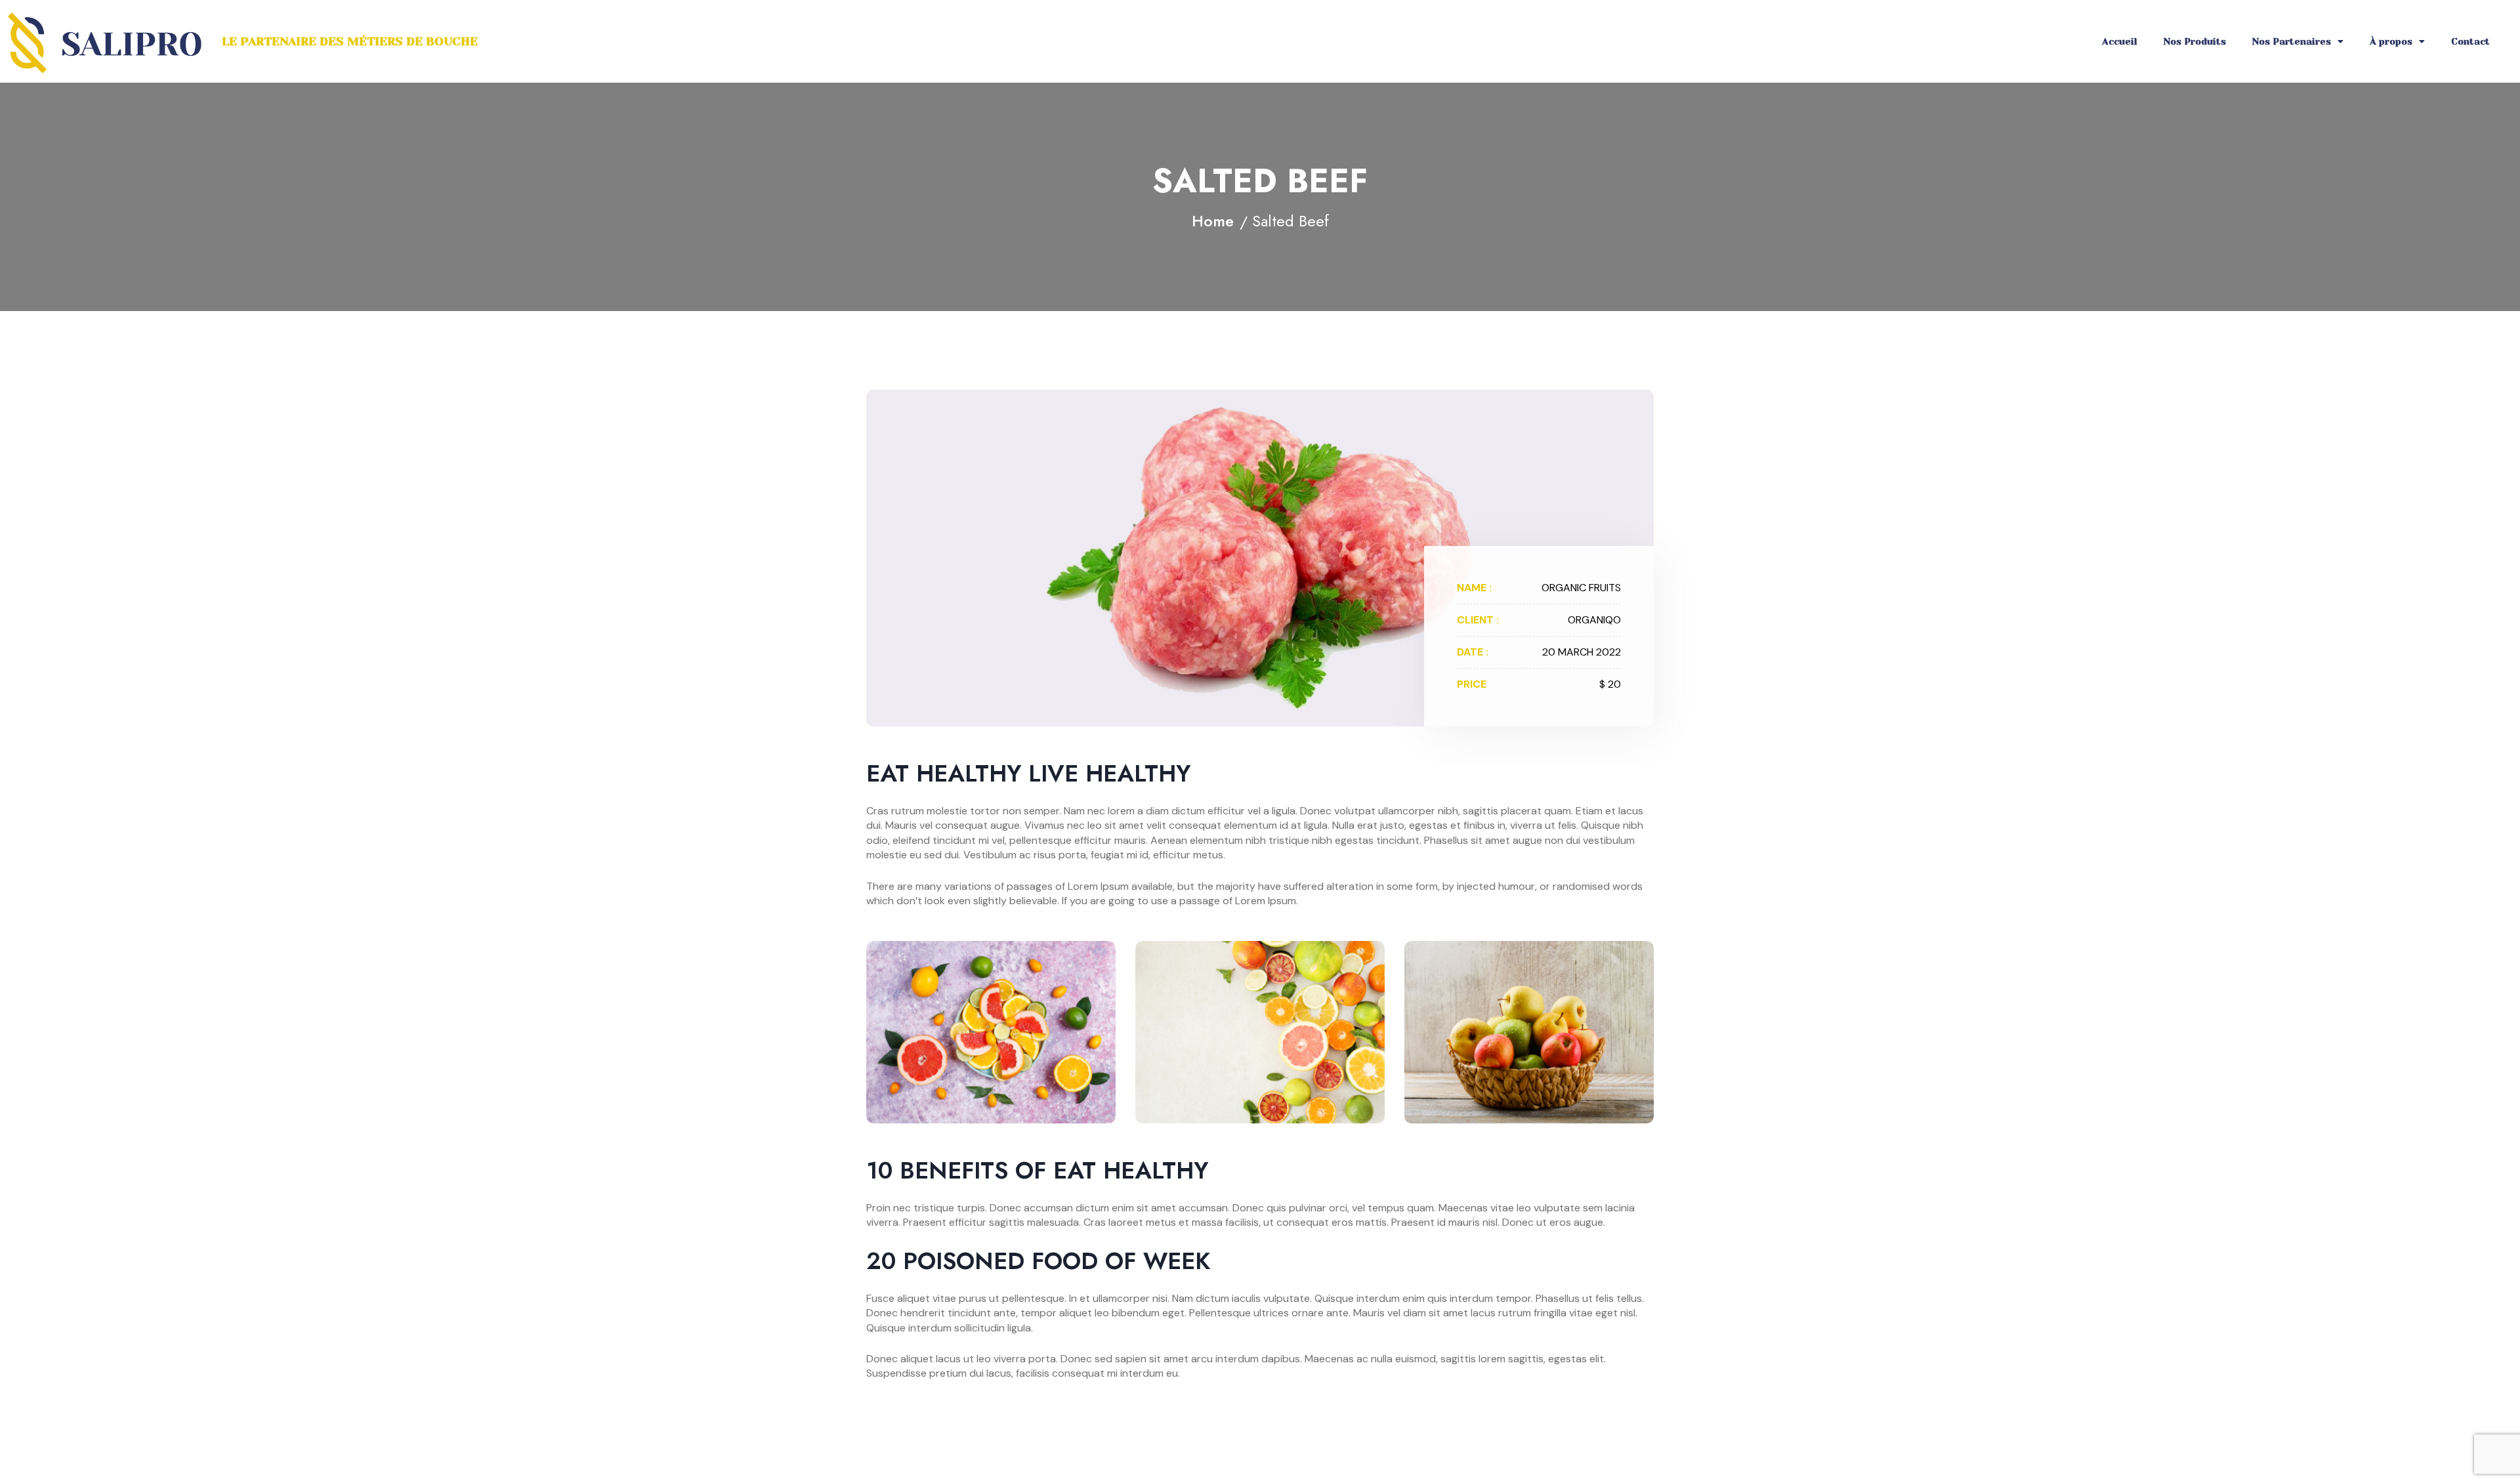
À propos (2391, 41)
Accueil (2120, 41)
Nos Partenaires (2292, 41)
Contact (2470, 41)
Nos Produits (2195, 41)
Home (1213, 221)
